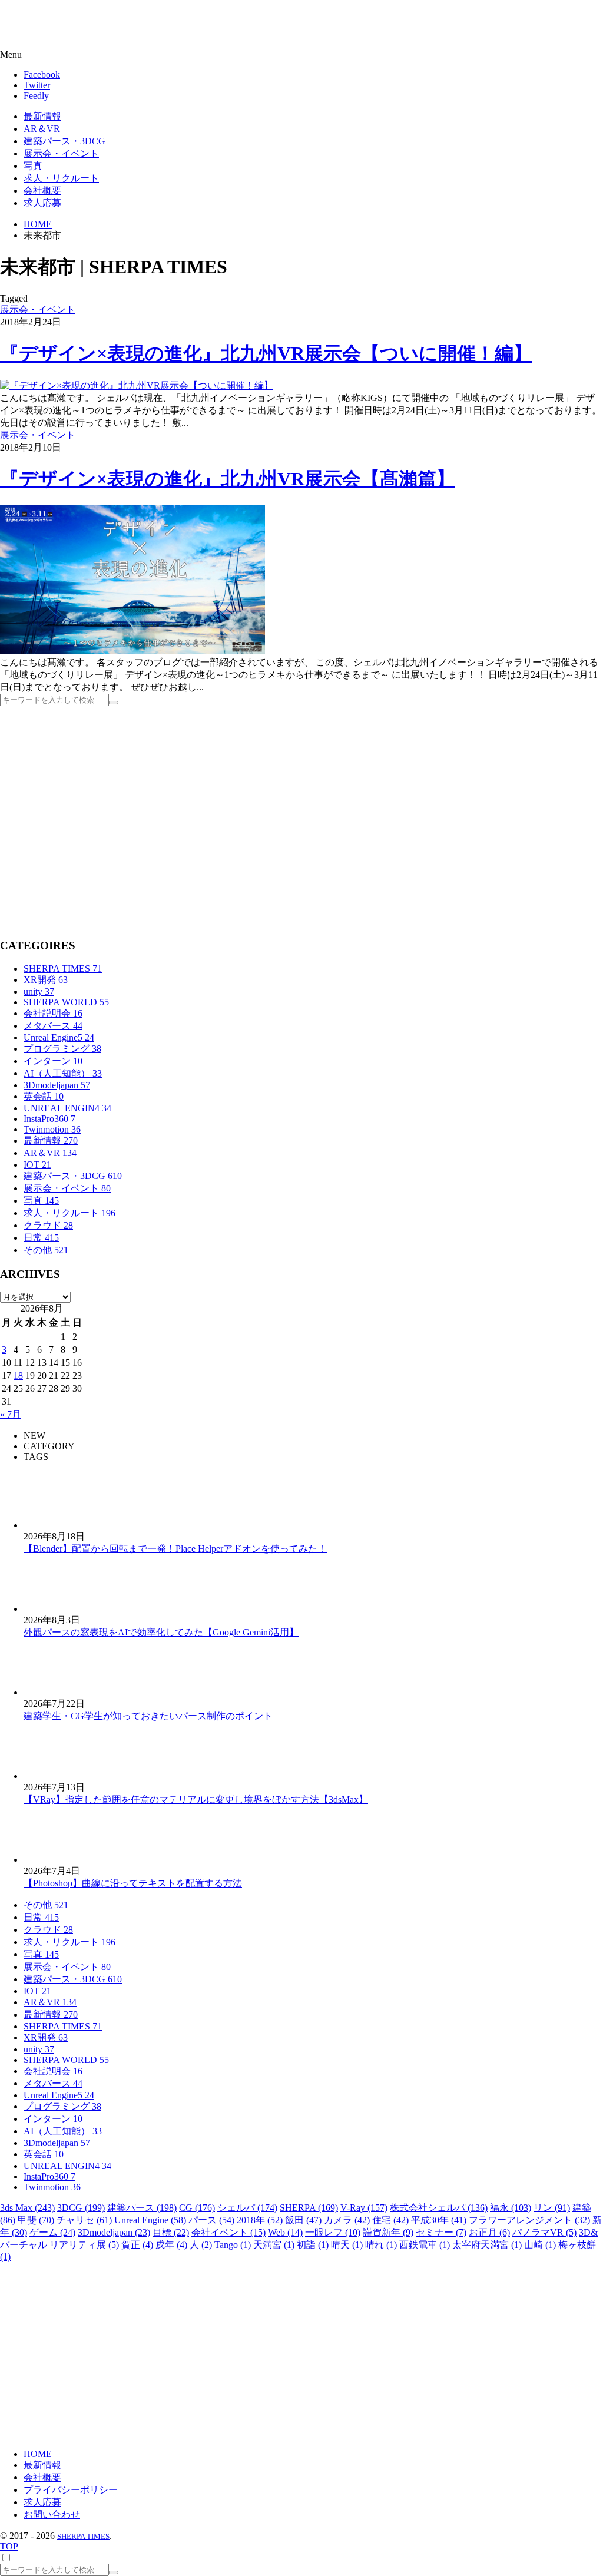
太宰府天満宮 (487, 2245)
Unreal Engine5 (59, 1037)
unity (39, 991)
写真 (41, 1201)
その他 (46, 1250)
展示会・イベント (38, 309)
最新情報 (51, 1140)
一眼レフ (333, 2232)
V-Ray (364, 2208)
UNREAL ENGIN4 (67, 1108)
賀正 (137, 2245)
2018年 (260, 2220)
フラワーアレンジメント (529, 2220)
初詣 (313, 2245)
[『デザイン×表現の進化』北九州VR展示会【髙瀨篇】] (132, 651)
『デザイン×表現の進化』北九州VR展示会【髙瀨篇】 (228, 479)
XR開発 (46, 980)
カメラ (347, 2220)
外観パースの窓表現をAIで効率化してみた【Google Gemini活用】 (161, 1632)
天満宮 (274, 2245)
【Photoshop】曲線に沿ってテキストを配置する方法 (133, 1883)
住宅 (390, 2220)
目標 (171, 2232)
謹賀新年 (388, 2232)
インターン (53, 1061)
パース (211, 2220)
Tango (233, 2245)
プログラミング (62, 1049)
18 (18, 1375)
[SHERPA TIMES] (68, 25)
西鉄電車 (425, 2245)
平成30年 (439, 2220)
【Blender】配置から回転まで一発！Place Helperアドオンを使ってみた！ (175, 1549)
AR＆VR (50, 1153)
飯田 (303, 2220)
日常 (41, 1238)
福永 (511, 2208)
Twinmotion (52, 1129)
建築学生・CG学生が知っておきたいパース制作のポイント (148, 1716)
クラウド (48, 1225)
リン (552, 2208)
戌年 (171, 2245)
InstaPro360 (49, 1119)
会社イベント (228, 2232)
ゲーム (52, 2232)
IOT (37, 1165)
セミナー (441, 2232)
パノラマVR (544, 2232)
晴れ (381, 2245)
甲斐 (36, 2220)
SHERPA (309, 2208)
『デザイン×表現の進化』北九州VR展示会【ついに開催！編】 (266, 353)
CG (197, 2208)
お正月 (489, 2232)
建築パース (142, 2208)
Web (285, 2232)
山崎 (540, 2245)
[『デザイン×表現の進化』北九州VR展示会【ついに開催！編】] (137, 385)
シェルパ (247, 2208)
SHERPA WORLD (66, 1002)
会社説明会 (53, 1013)
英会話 (44, 1096)
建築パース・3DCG (73, 1176)
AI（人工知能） (63, 1073)
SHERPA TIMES (63, 969)
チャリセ (84, 2220)
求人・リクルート (69, 1213)
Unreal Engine (150, 2220)
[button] (301, 55)
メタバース (53, 1026)
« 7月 (11, 1414)
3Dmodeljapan (57, 1085)
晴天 (347, 2245)
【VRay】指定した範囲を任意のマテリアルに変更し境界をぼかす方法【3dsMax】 (196, 1799)
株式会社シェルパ (439, 2208)
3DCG (81, 2208)
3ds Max (27, 2208)
